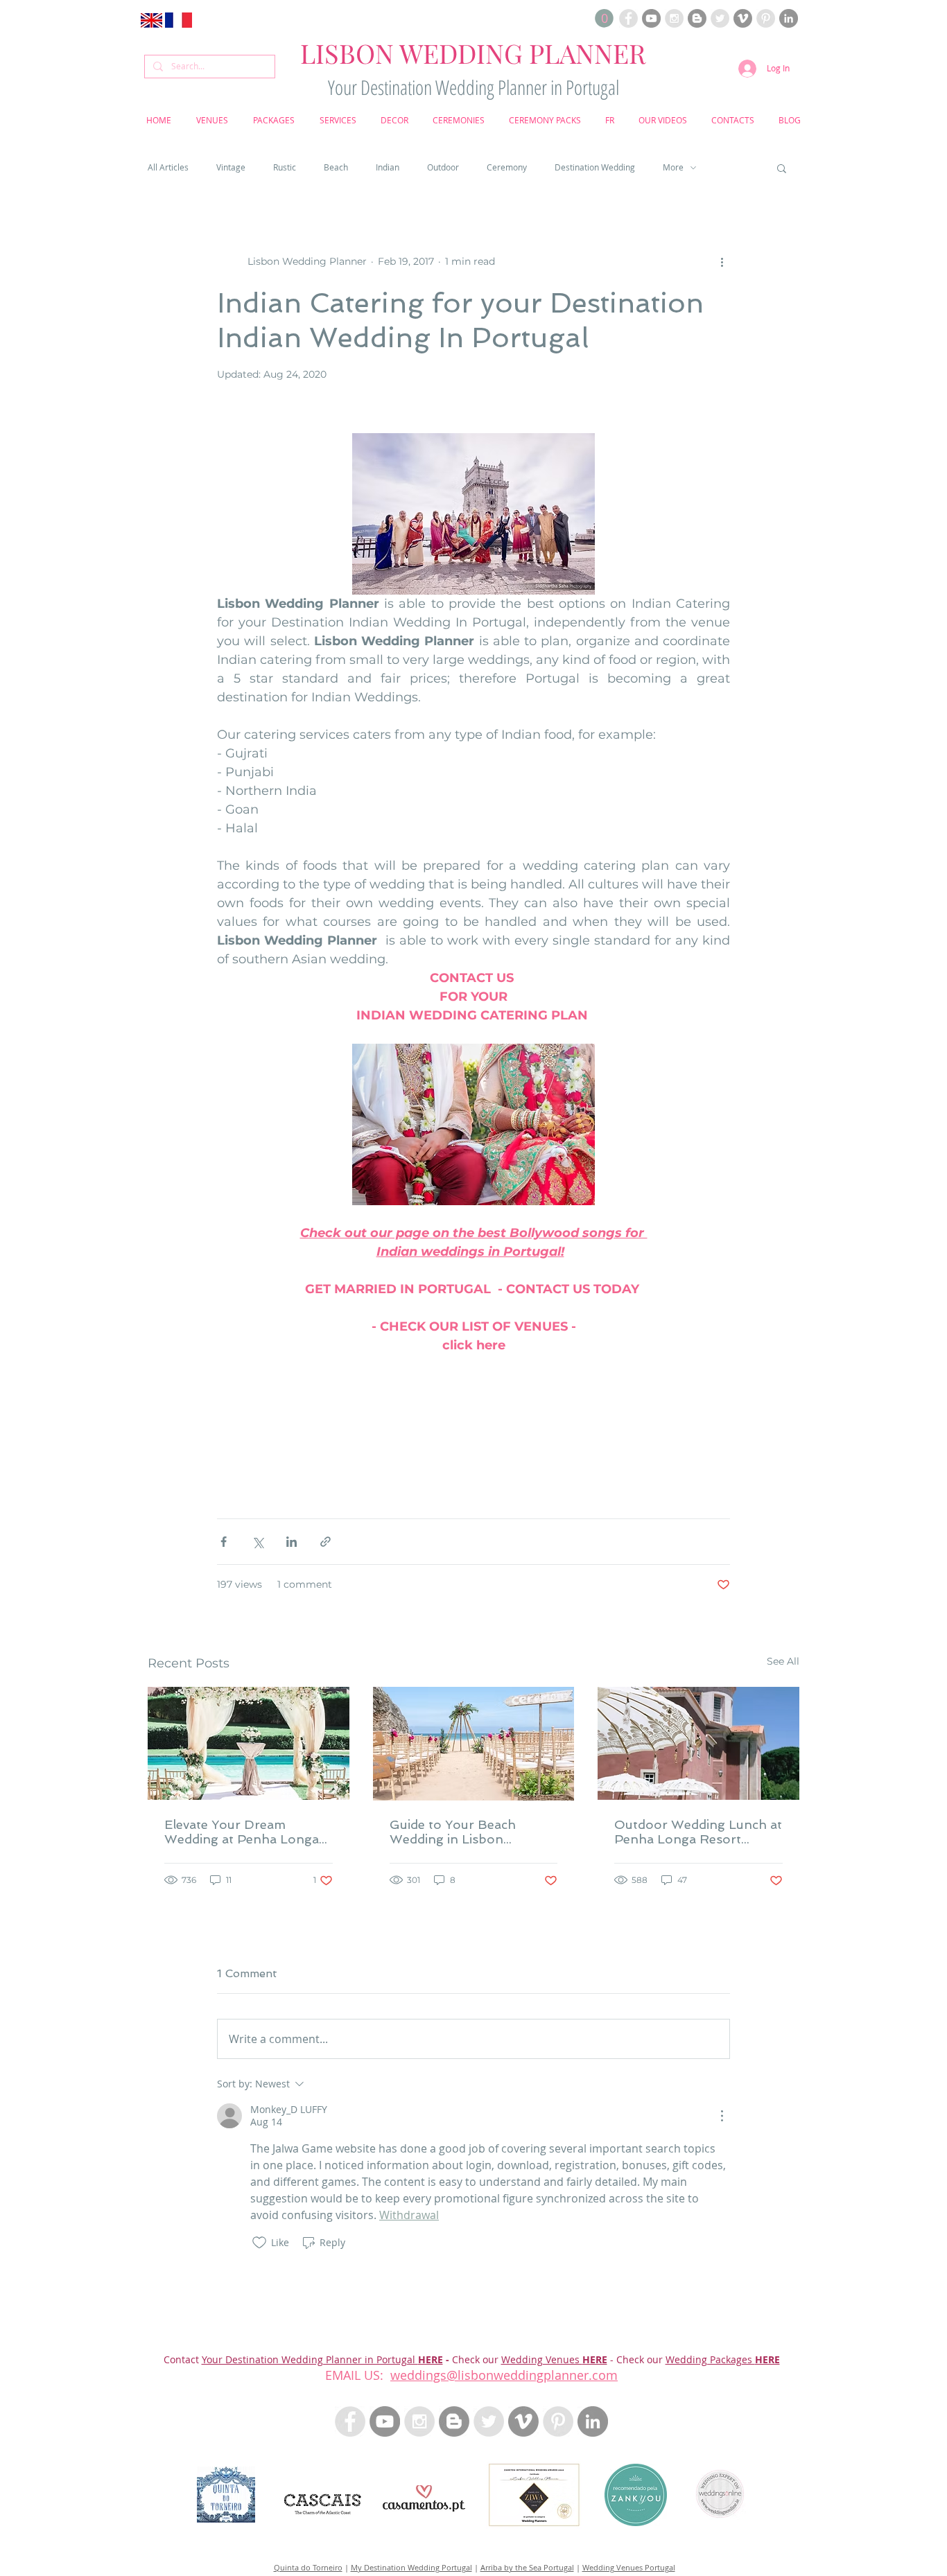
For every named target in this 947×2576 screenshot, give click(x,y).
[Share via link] (325, 1542)
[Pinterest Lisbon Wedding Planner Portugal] (766, 18)
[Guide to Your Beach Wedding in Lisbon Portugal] (474, 1744)
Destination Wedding (595, 167)
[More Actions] (722, 2116)
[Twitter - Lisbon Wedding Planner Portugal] (489, 2421)
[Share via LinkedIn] (292, 1542)
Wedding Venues (542, 2359)
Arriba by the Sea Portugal (527, 2567)
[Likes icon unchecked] (259, 2243)
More (673, 167)
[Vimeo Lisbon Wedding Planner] (743, 18)
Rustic (285, 167)
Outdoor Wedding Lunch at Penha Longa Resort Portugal (698, 1832)
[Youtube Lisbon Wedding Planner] (651, 18)
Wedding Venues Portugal (629, 2567)
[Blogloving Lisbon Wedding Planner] (697, 18)
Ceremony (507, 167)
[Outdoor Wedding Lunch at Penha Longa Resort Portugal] (698, 1743)
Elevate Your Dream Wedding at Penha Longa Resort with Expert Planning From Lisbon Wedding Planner (242, 1832)
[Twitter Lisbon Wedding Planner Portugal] (720, 18)
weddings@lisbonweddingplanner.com (504, 2375)
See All (783, 1661)
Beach (336, 167)
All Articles (168, 167)
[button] (604, 18)
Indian (388, 167)
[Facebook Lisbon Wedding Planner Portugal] (628, 18)
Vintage (231, 167)
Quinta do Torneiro (308, 2567)
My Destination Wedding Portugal (411, 2567)
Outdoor (443, 167)
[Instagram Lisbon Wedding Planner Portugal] (674, 18)
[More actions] (722, 262)
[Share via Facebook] (224, 1542)
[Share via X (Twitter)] (258, 1542)
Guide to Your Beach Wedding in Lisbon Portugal (453, 1832)
